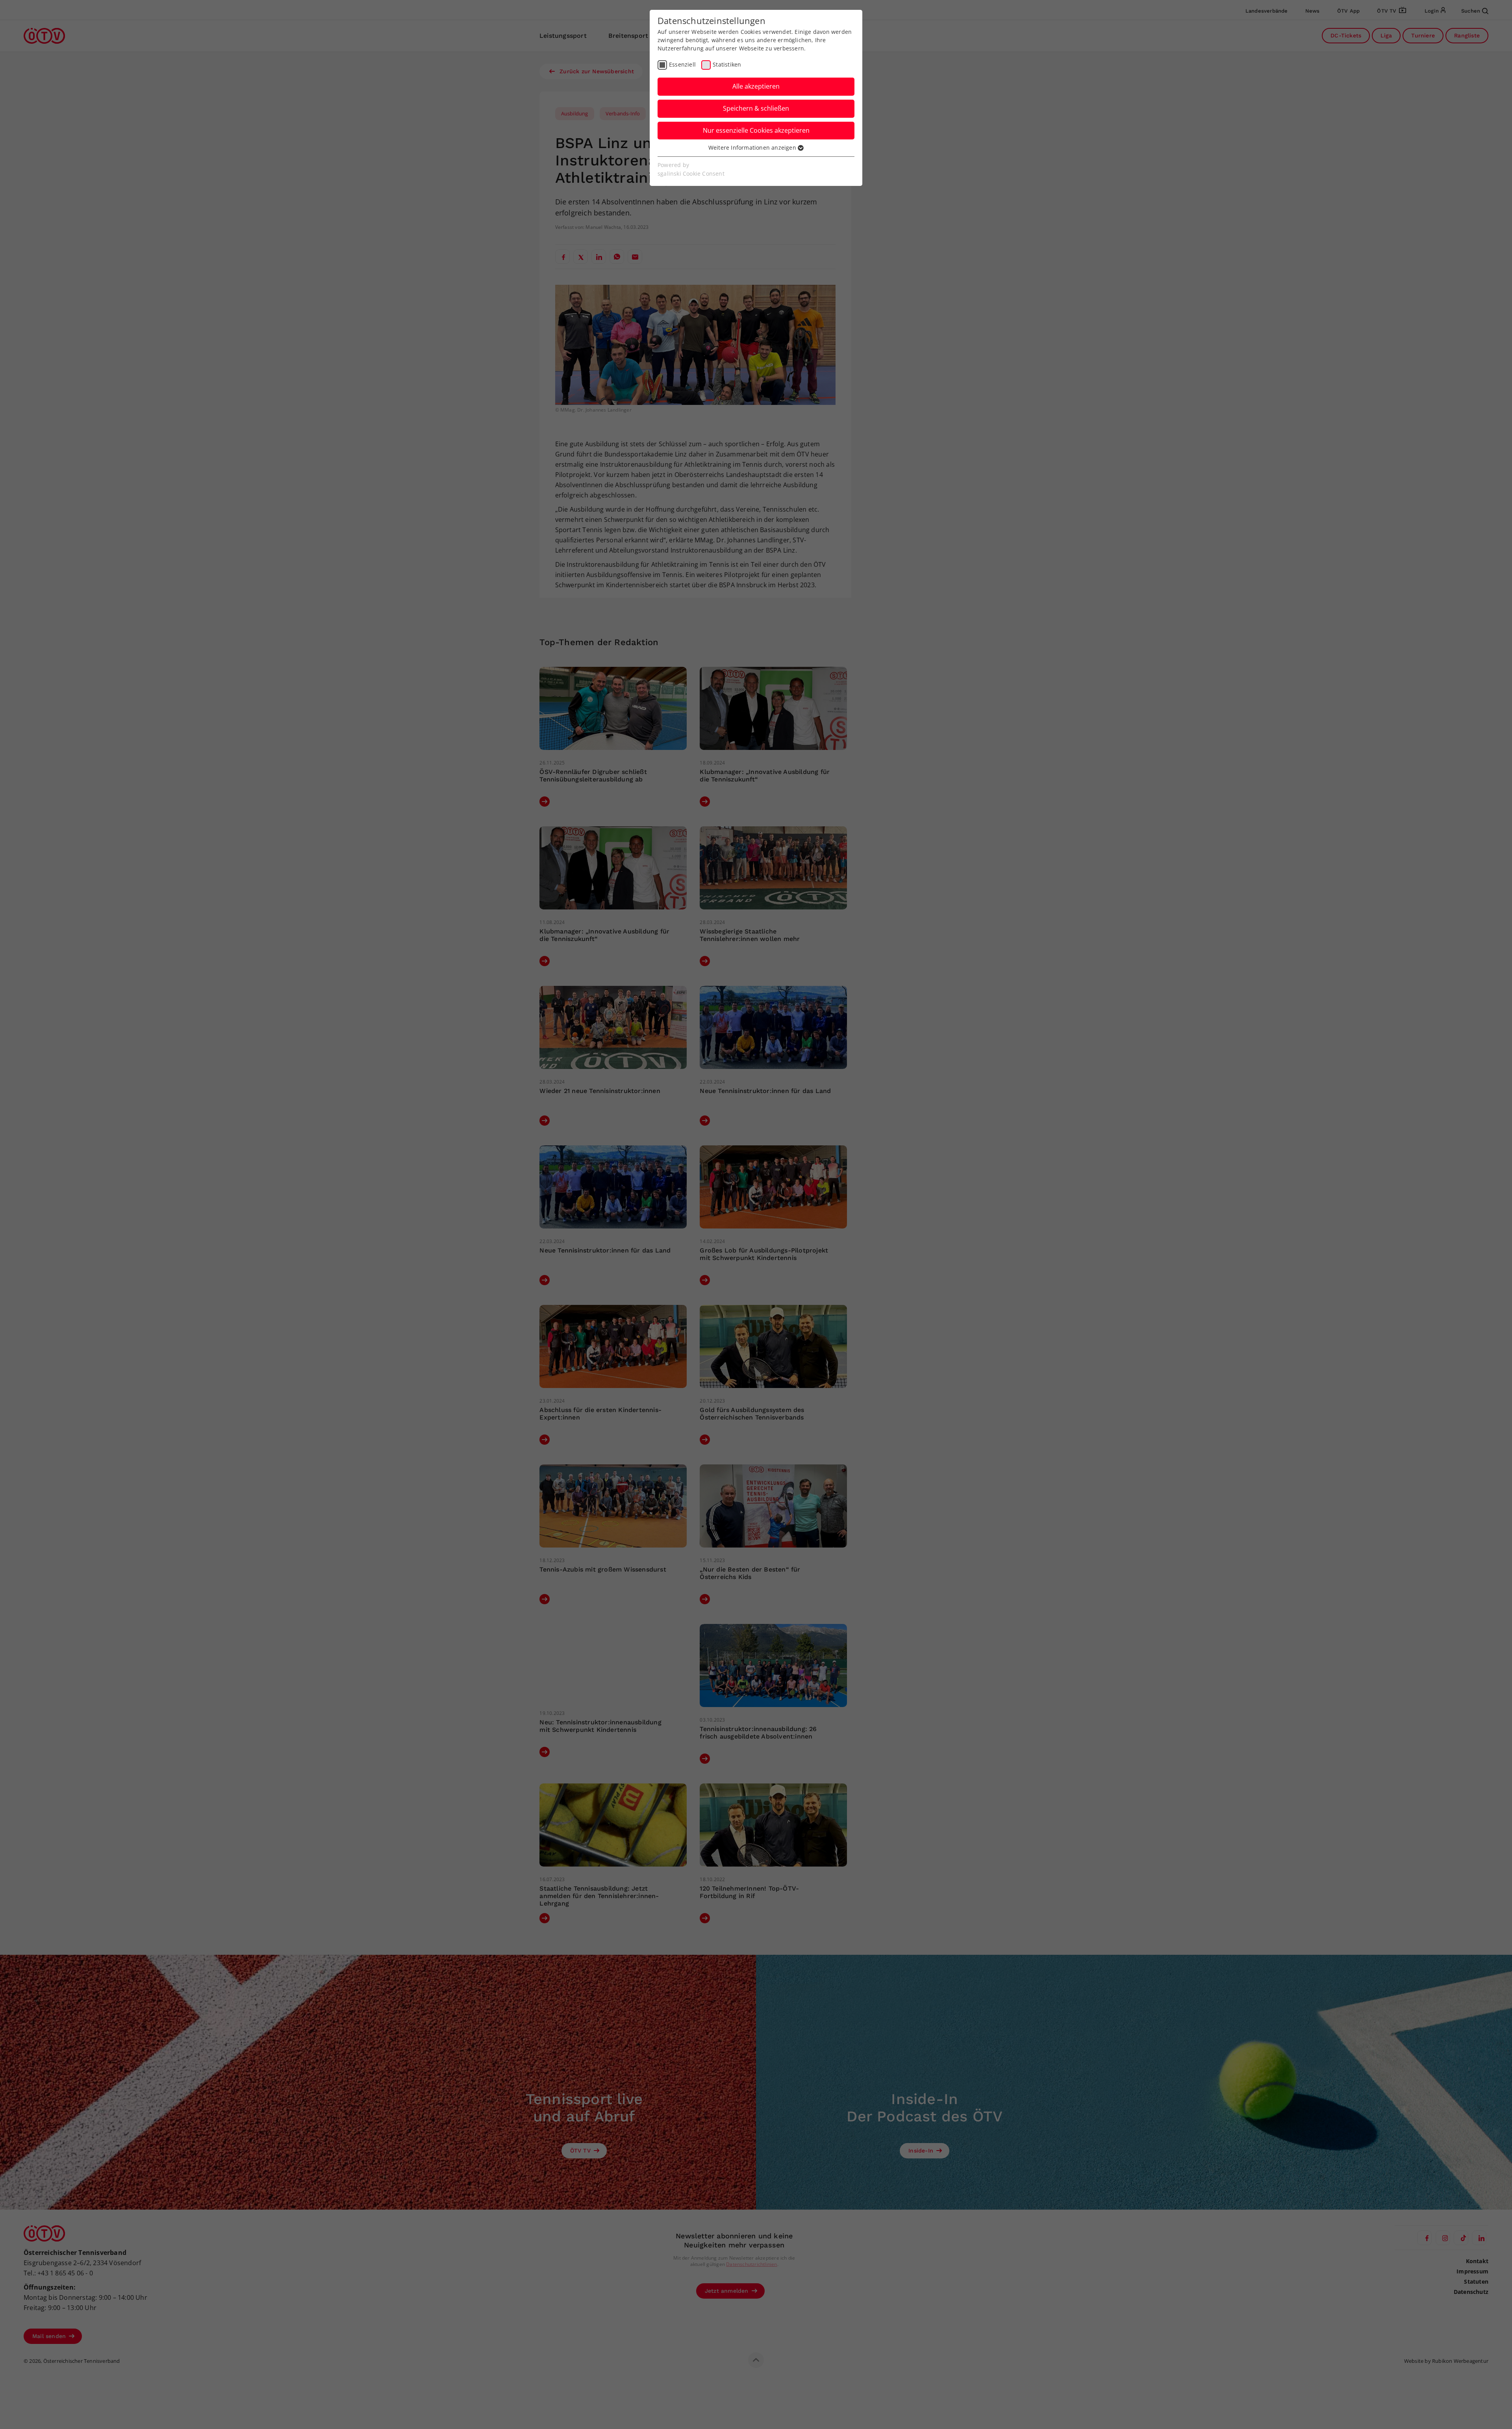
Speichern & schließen (756, 108)
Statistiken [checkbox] (727, 64)
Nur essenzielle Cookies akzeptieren (756, 130)
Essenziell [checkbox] (682, 64)
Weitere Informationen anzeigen (753, 148)
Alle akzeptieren (756, 86)
